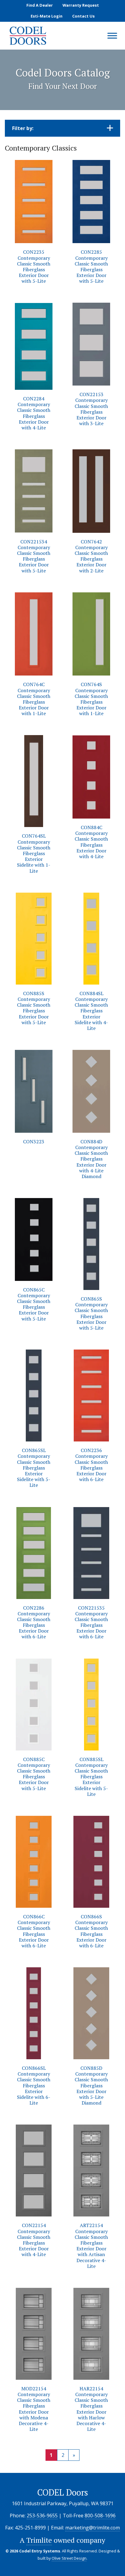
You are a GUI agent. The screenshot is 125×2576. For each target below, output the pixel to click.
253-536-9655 (42, 2516)
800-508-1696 (100, 2516)
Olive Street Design (69, 2558)
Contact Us (83, 16)
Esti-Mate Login (47, 16)
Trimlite (39, 2540)
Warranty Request (81, 5)
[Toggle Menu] (112, 36)
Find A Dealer (40, 5)
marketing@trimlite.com (93, 2528)
